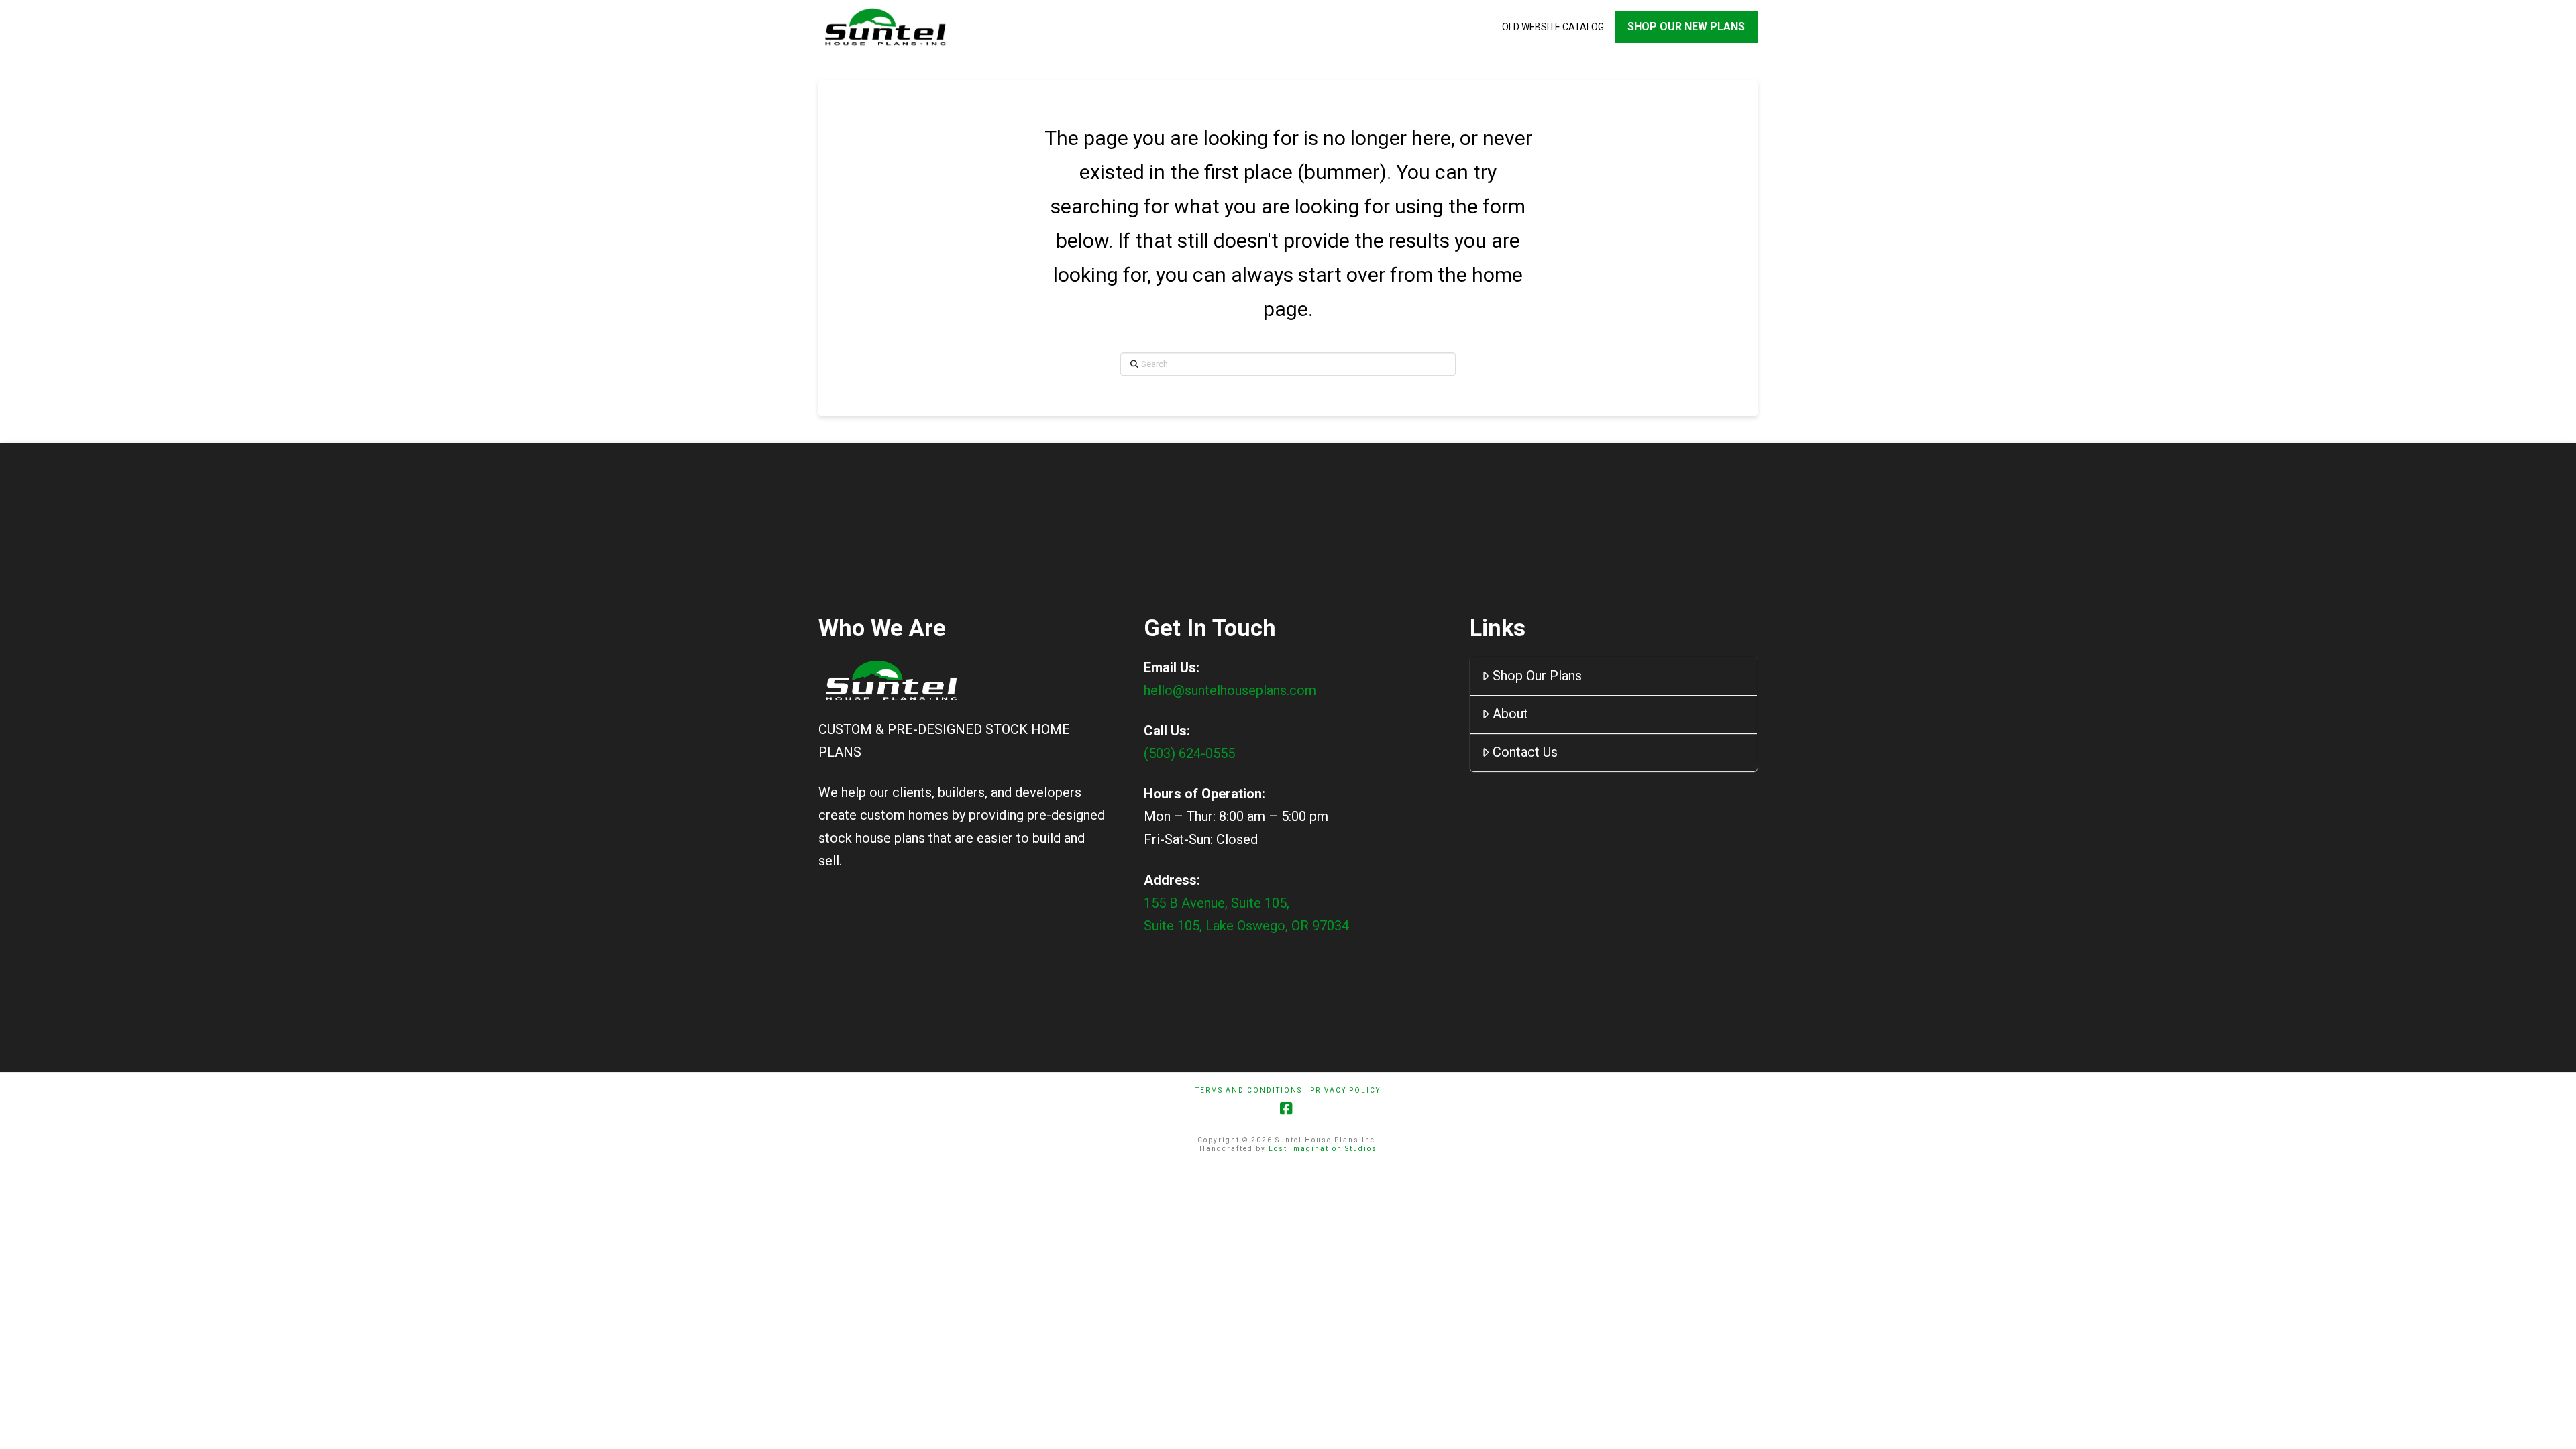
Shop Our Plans (1537, 676)
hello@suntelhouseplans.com (1230, 690)
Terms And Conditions (1249, 1090)
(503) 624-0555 (1189, 753)
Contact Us (1525, 752)
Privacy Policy (1345, 1090)
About (1510, 714)
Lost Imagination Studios (1323, 1149)
